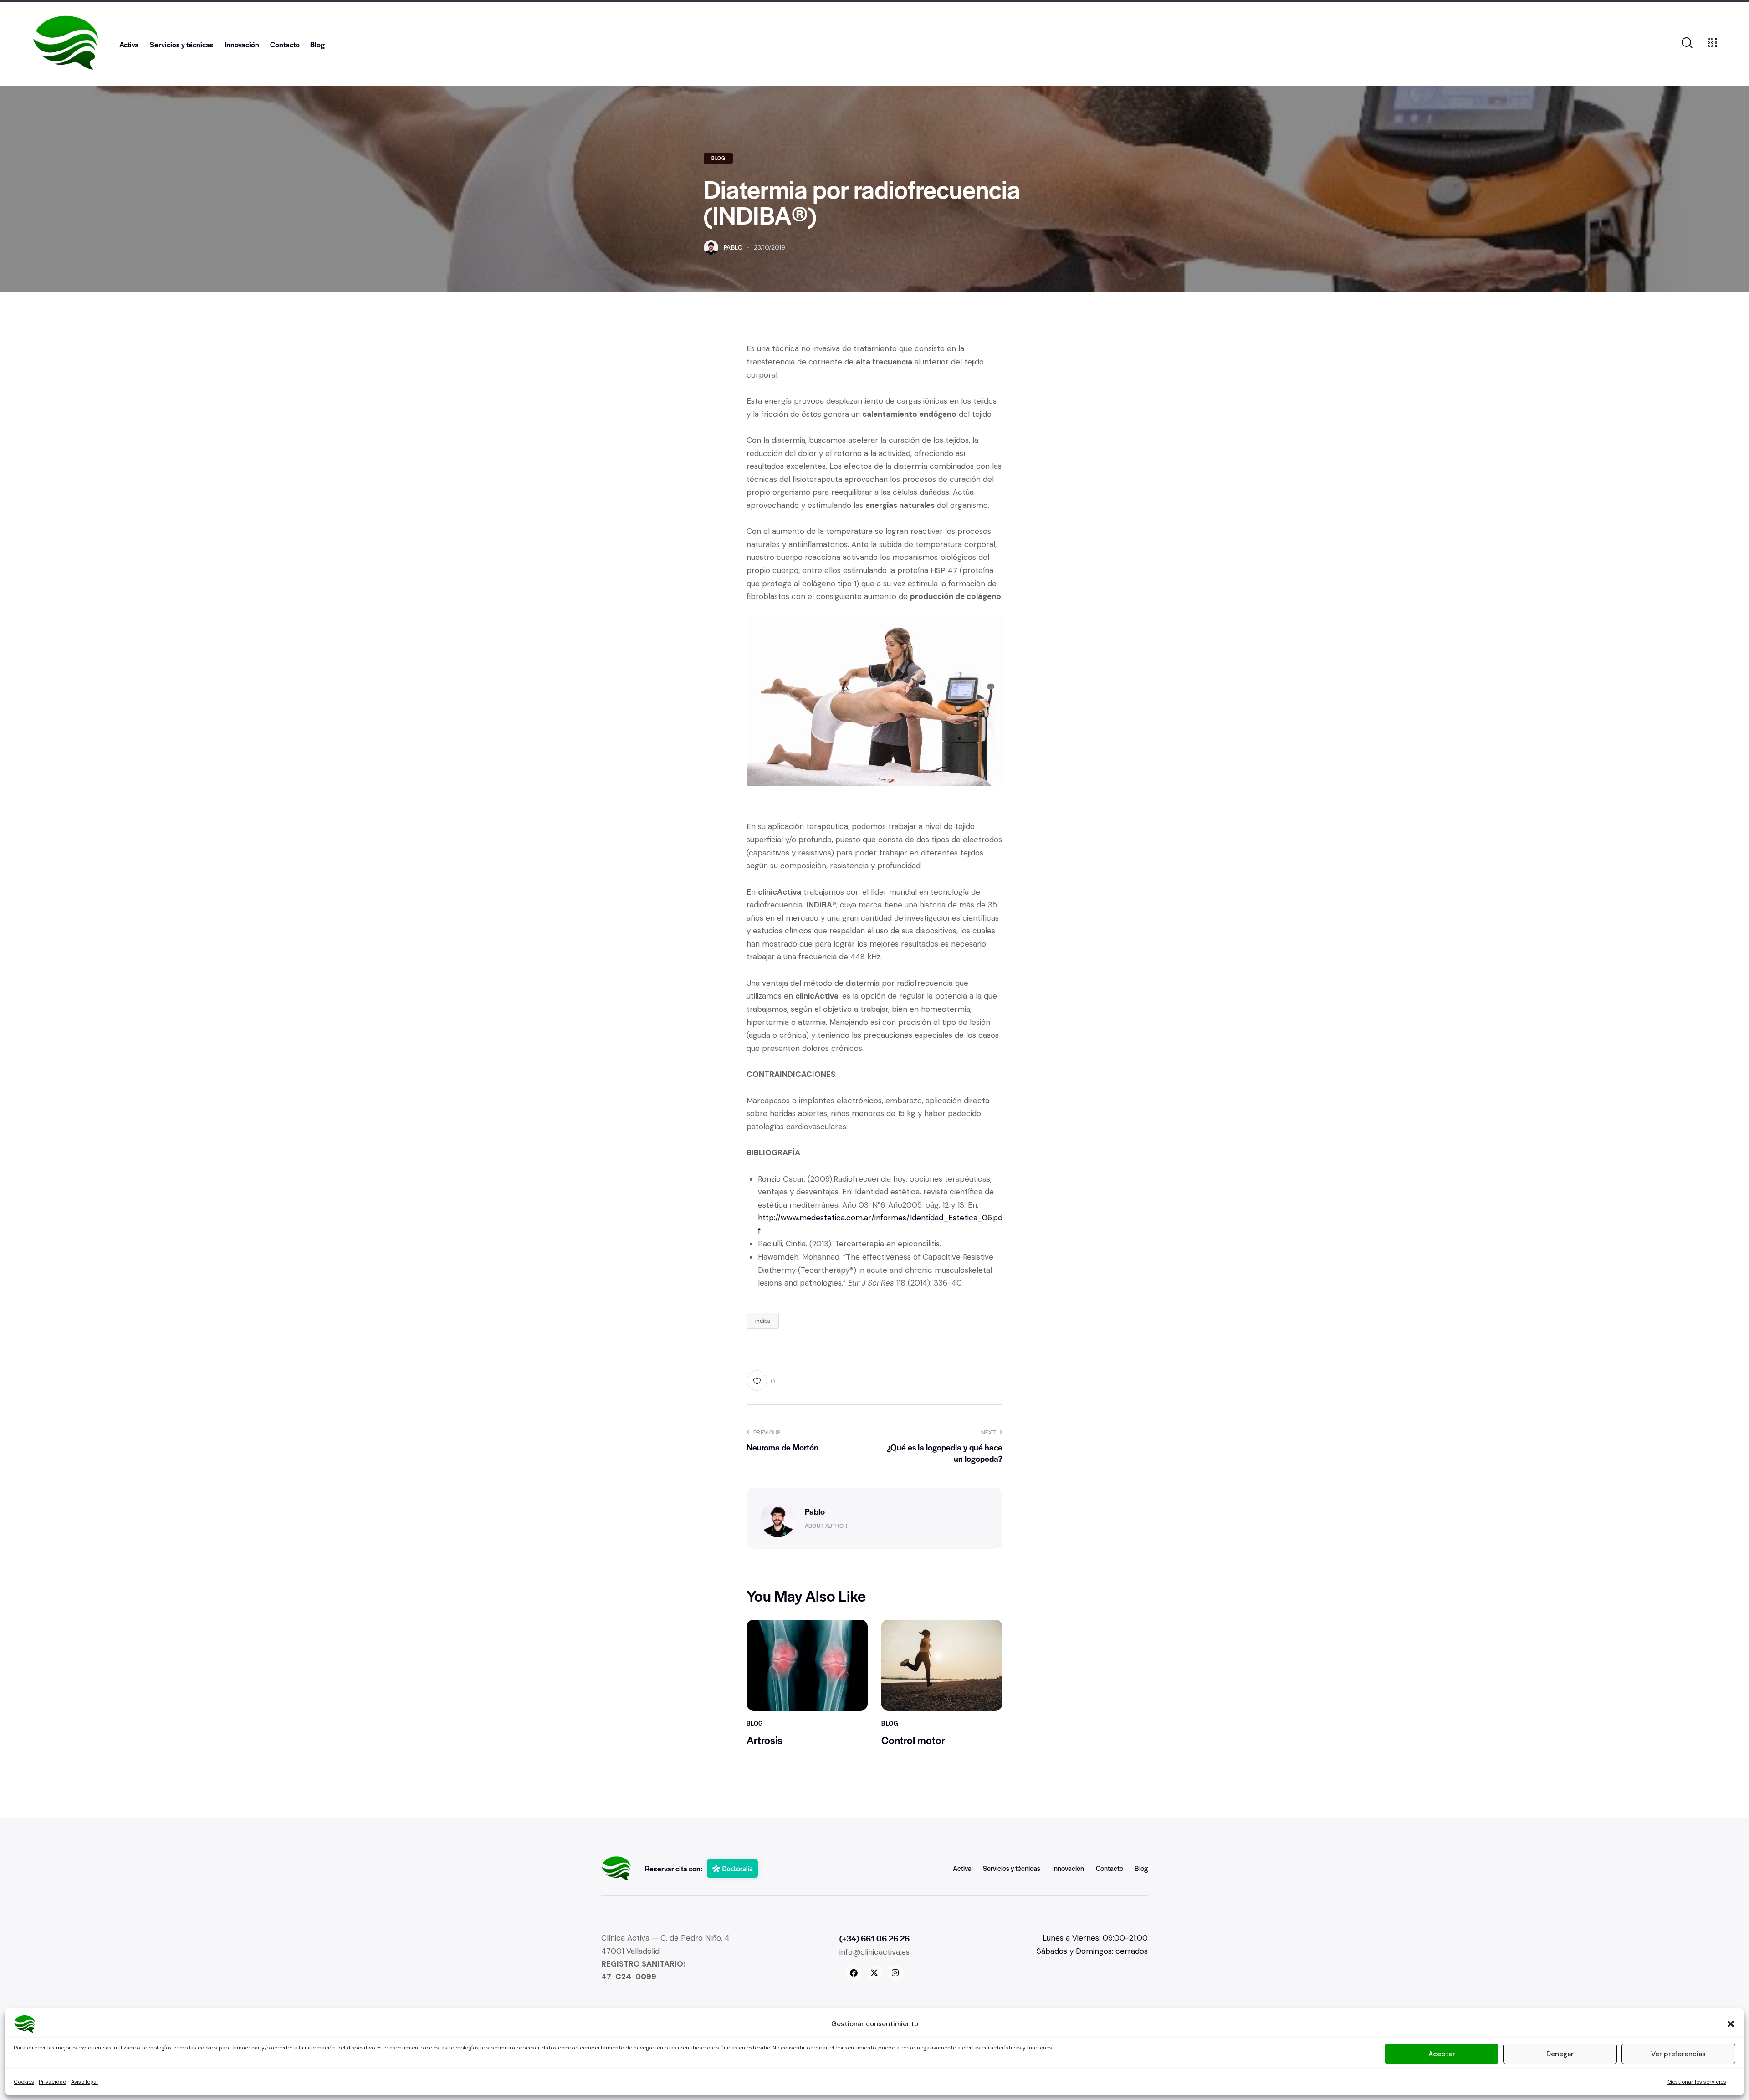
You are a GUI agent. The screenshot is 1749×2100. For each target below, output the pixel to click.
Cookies (24, 2082)
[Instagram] (895, 1973)
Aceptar (1442, 2054)
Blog (718, 158)
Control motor (913, 1740)
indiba (763, 1321)
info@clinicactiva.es (874, 1952)
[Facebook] (854, 1973)
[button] (1731, 2024)
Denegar (1560, 2054)
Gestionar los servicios (1697, 2082)
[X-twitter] (875, 1973)
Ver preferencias (1678, 2054)
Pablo (815, 1511)
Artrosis (765, 1740)
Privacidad (53, 2082)
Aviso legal (84, 2082)
